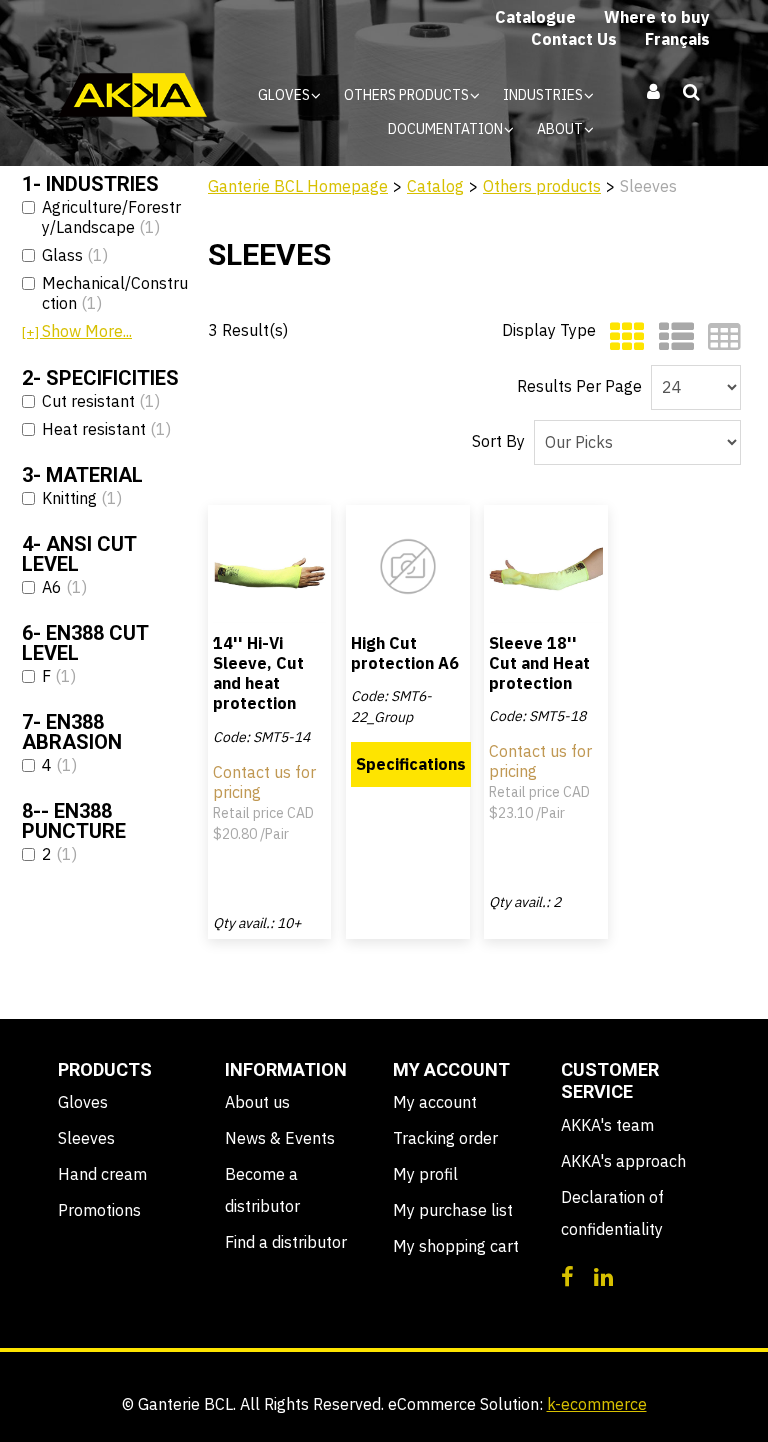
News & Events (280, 1138)
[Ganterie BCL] (133, 95)
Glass (75, 255)
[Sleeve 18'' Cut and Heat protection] (545, 566)
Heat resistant (106, 429)
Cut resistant (101, 401)
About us (257, 1102)
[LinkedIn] (603, 1275)
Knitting (82, 498)
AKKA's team (607, 1125)
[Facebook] (567, 1275)
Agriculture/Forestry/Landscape (111, 217)
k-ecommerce (597, 1404)
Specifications (411, 764)
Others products (408, 95)
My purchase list (453, 1210)
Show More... (77, 331)
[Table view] (719, 337)
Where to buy (657, 17)
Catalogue (535, 17)
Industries (544, 95)
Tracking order (445, 1138)
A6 (64, 587)
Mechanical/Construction (115, 293)
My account (435, 1102)
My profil (425, 1174)
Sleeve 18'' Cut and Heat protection (539, 663)
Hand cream (102, 1174)
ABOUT (561, 129)
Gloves (285, 95)
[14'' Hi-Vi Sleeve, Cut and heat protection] (269, 566)
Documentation (447, 129)
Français (677, 39)
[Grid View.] (622, 337)
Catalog (435, 186)
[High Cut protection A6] (407, 566)
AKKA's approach (623, 1161)
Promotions (99, 1210)
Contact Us (574, 39)
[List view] (671, 337)
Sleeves (86, 1138)
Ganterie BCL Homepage (298, 186)
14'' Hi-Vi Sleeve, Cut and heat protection (258, 673)
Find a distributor (286, 1242)
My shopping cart (456, 1246)
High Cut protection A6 (405, 653)
